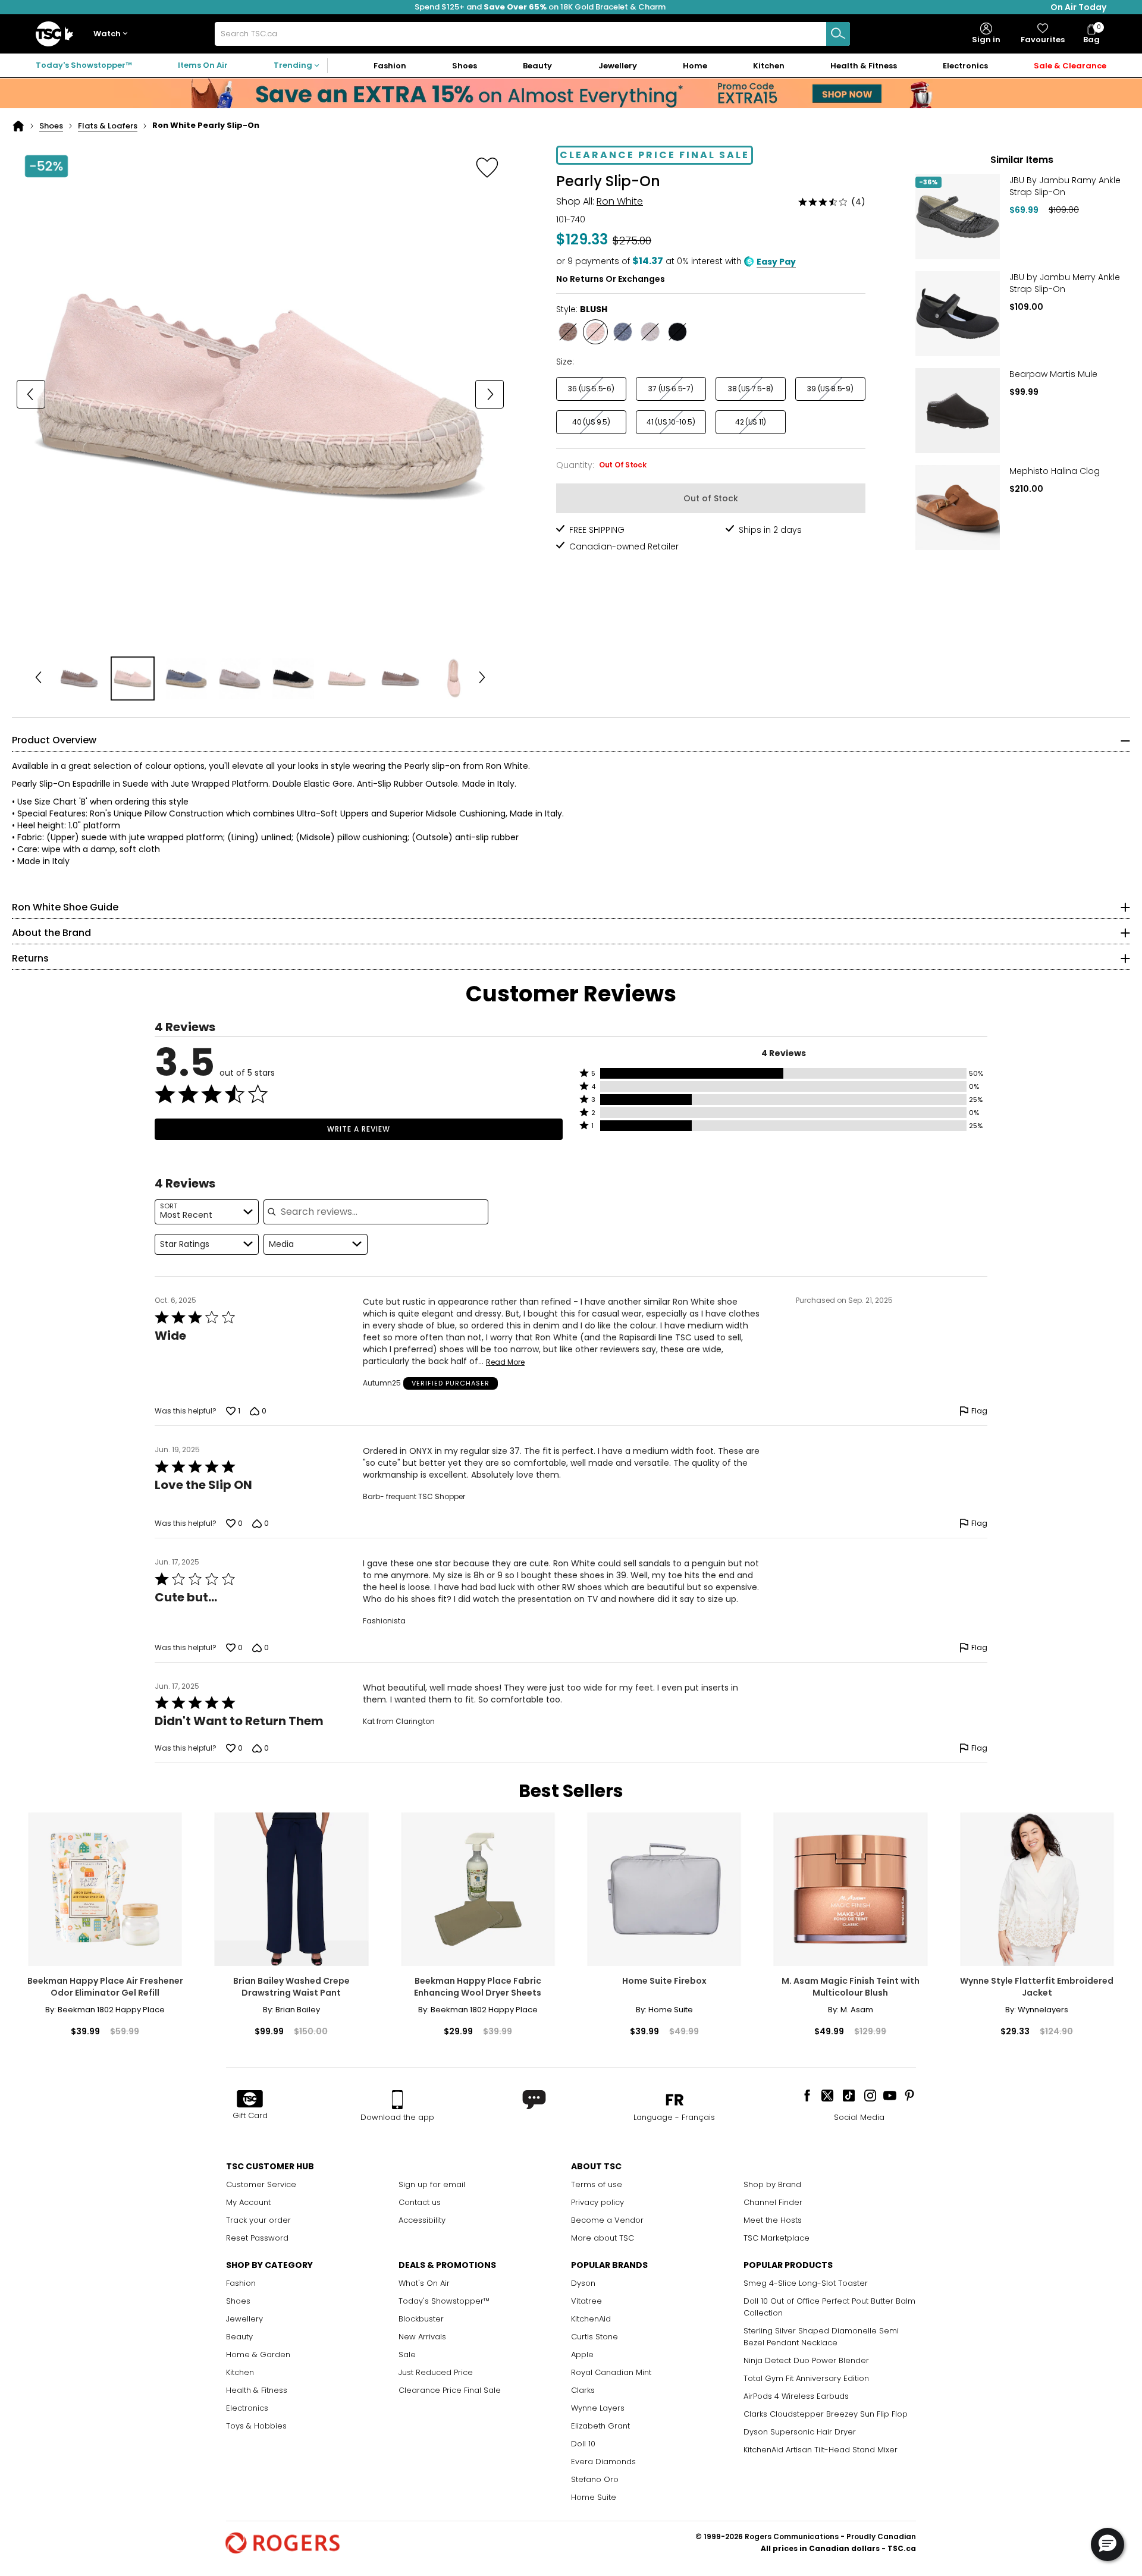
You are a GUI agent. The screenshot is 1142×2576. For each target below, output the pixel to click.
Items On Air (203, 65)
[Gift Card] (250, 2100)
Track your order (258, 2220)
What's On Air (424, 2283)
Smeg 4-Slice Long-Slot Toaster (806, 2283)
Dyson (583, 2283)
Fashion (241, 2283)
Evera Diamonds (603, 2462)
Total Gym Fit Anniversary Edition (806, 2378)
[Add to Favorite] (487, 167)
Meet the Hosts (773, 2220)
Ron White (620, 201)
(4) (858, 202)
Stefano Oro (595, 2479)
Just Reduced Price (436, 2372)
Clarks (583, 2390)
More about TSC (603, 2238)
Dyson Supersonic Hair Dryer (800, 2432)
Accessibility (422, 2220)
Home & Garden (258, 2354)
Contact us (420, 2202)
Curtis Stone (594, 2337)
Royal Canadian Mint (611, 2372)
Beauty (239, 2337)
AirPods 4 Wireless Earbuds (796, 2396)
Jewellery (244, 2319)
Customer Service (261, 2184)
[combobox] (532, 34)
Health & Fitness (257, 2390)
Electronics (247, 2408)
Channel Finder (773, 2202)
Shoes (51, 126)
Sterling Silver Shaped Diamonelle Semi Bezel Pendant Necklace (821, 2337)
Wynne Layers (598, 2408)
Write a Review (359, 1129)
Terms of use (597, 2184)
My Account (248, 2202)
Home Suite (594, 2497)
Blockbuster (421, 2319)
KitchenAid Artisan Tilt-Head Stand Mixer (821, 2450)
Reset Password (257, 2238)
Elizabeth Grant (600, 2426)
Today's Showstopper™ (84, 65)
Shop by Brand (772, 2184)
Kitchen (240, 2372)
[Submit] (838, 34)
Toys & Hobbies (256, 2426)
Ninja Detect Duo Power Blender (806, 2360)
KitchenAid (591, 2319)
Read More (505, 1362)
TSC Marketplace (777, 2238)
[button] (113, 34)
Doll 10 (583, 2444)
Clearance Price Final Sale (450, 2390)
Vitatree (586, 2301)
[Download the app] (397, 2100)
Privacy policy (597, 2202)
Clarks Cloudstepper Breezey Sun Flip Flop (826, 2414)
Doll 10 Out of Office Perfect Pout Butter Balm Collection (829, 2307)
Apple (582, 2354)
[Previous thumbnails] (38, 678)
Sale (407, 2354)
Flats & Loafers (108, 126)
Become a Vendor (607, 2220)
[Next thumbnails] (482, 678)
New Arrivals (422, 2337)
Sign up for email (432, 2184)
